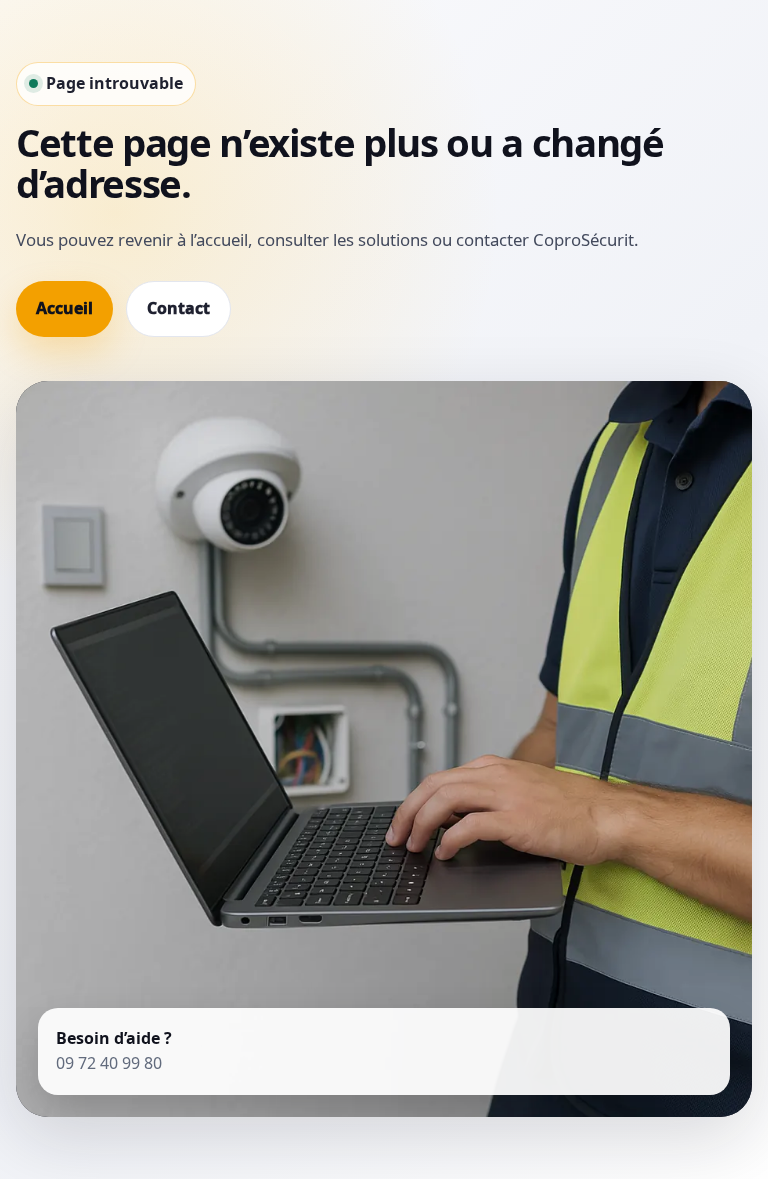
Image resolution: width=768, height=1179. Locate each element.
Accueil (64, 308)
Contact (178, 308)
